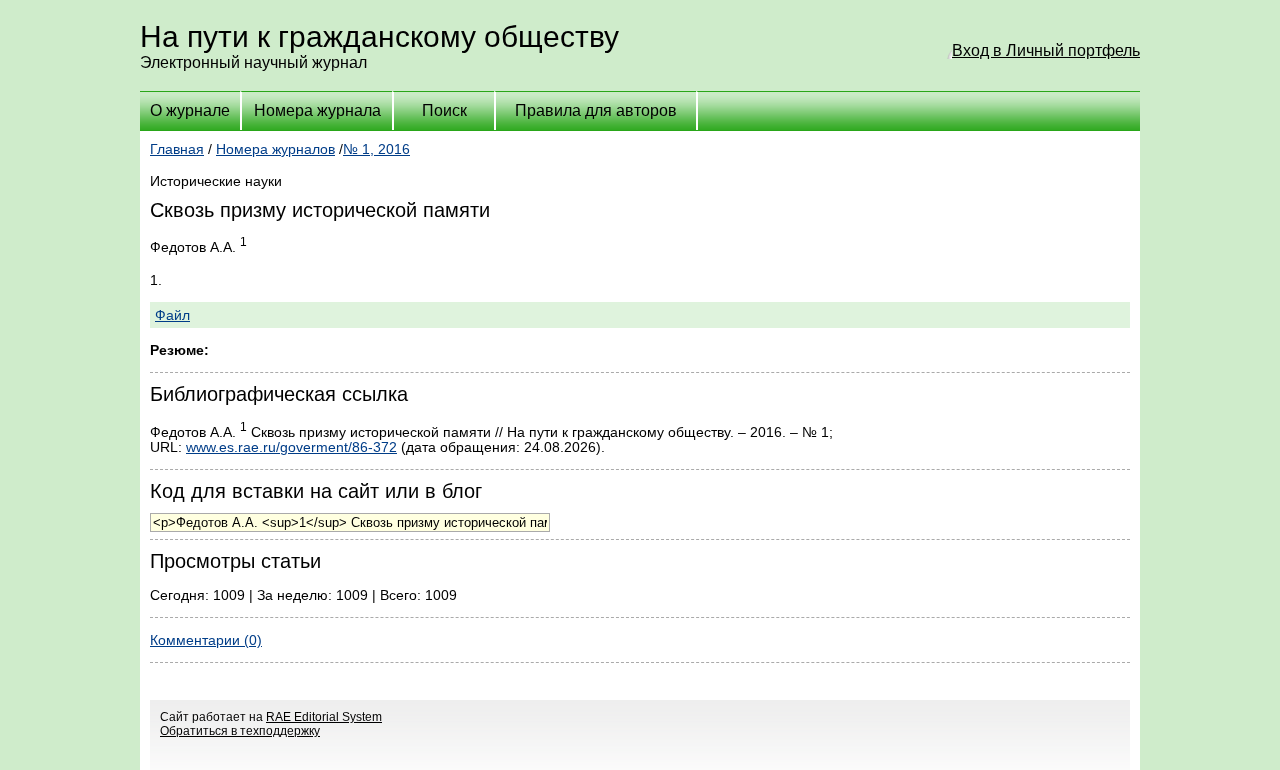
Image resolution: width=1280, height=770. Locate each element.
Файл (172, 315)
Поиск (444, 110)
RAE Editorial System (324, 717)
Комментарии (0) (206, 640)
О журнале (190, 110)
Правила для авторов (596, 110)
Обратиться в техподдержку (240, 731)
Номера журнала (317, 110)
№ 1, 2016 (376, 149)
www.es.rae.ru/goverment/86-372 (291, 447)
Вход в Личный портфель (1046, 50)
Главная (177, 149)
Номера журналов (275, 149)
